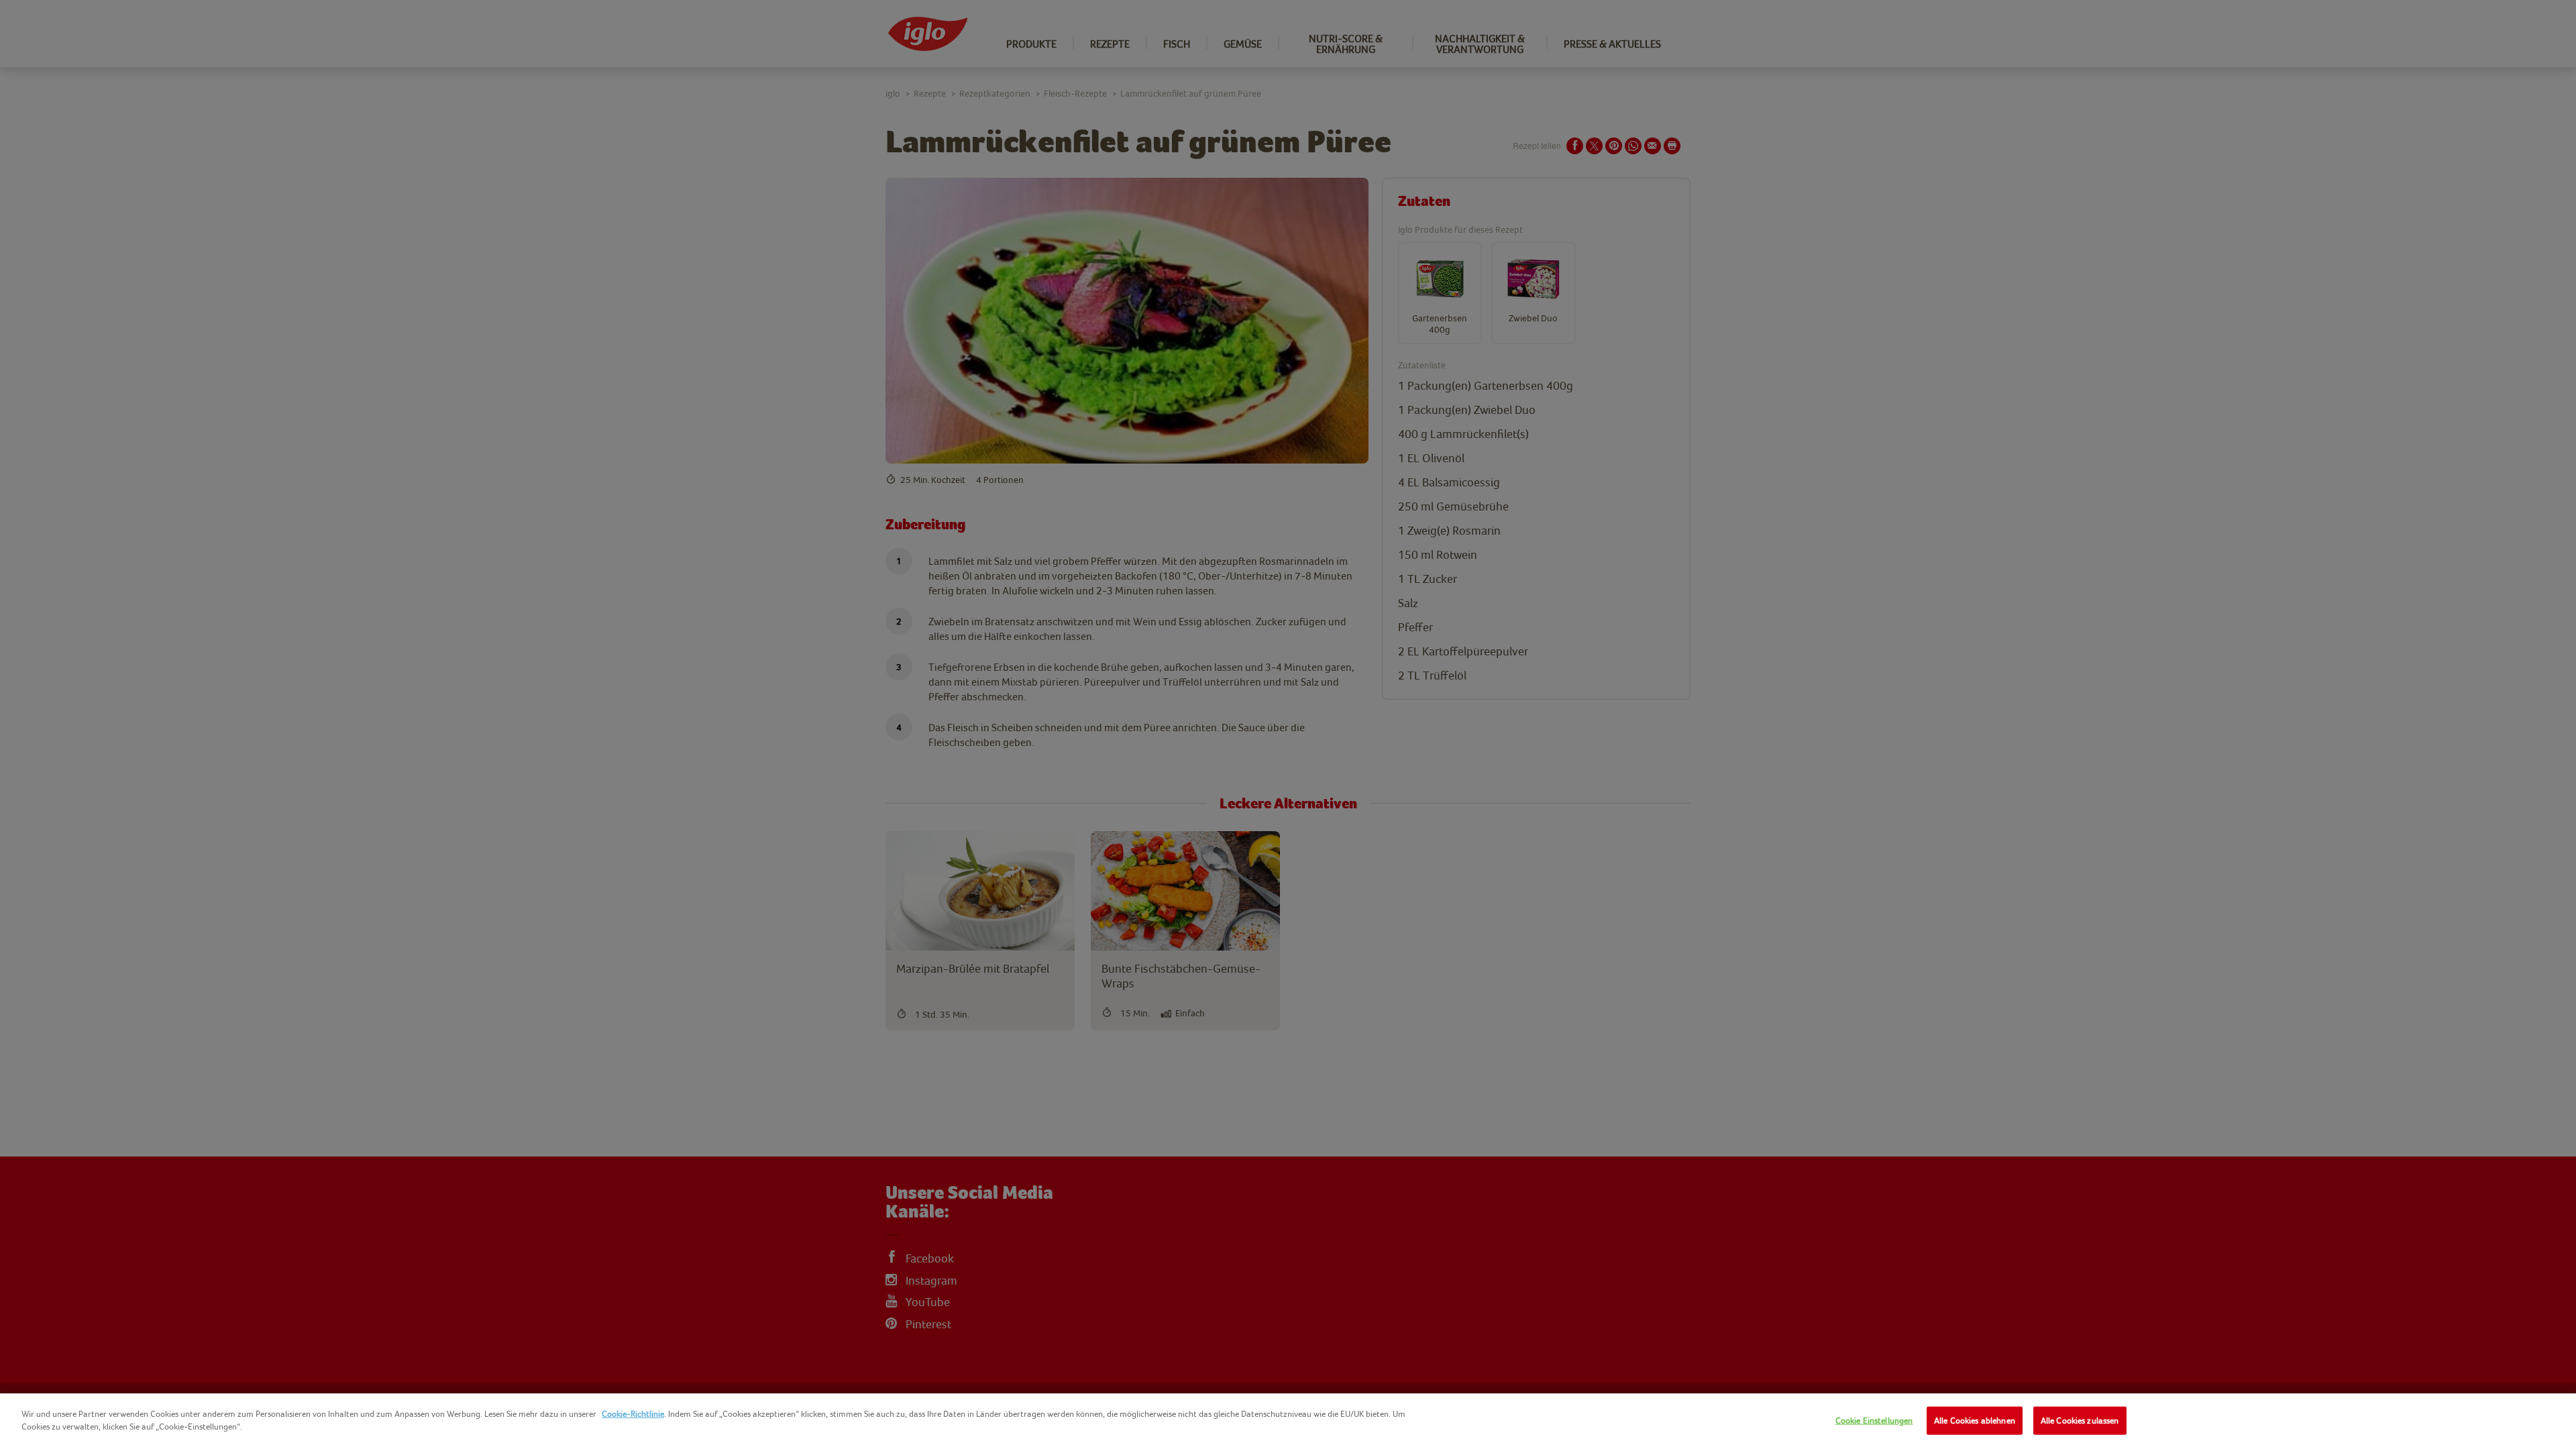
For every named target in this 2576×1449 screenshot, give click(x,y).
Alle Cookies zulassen (2080, 1420)
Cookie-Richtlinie (633, 1414)
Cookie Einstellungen (1874, 1420)
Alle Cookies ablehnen (1975, 1420)
